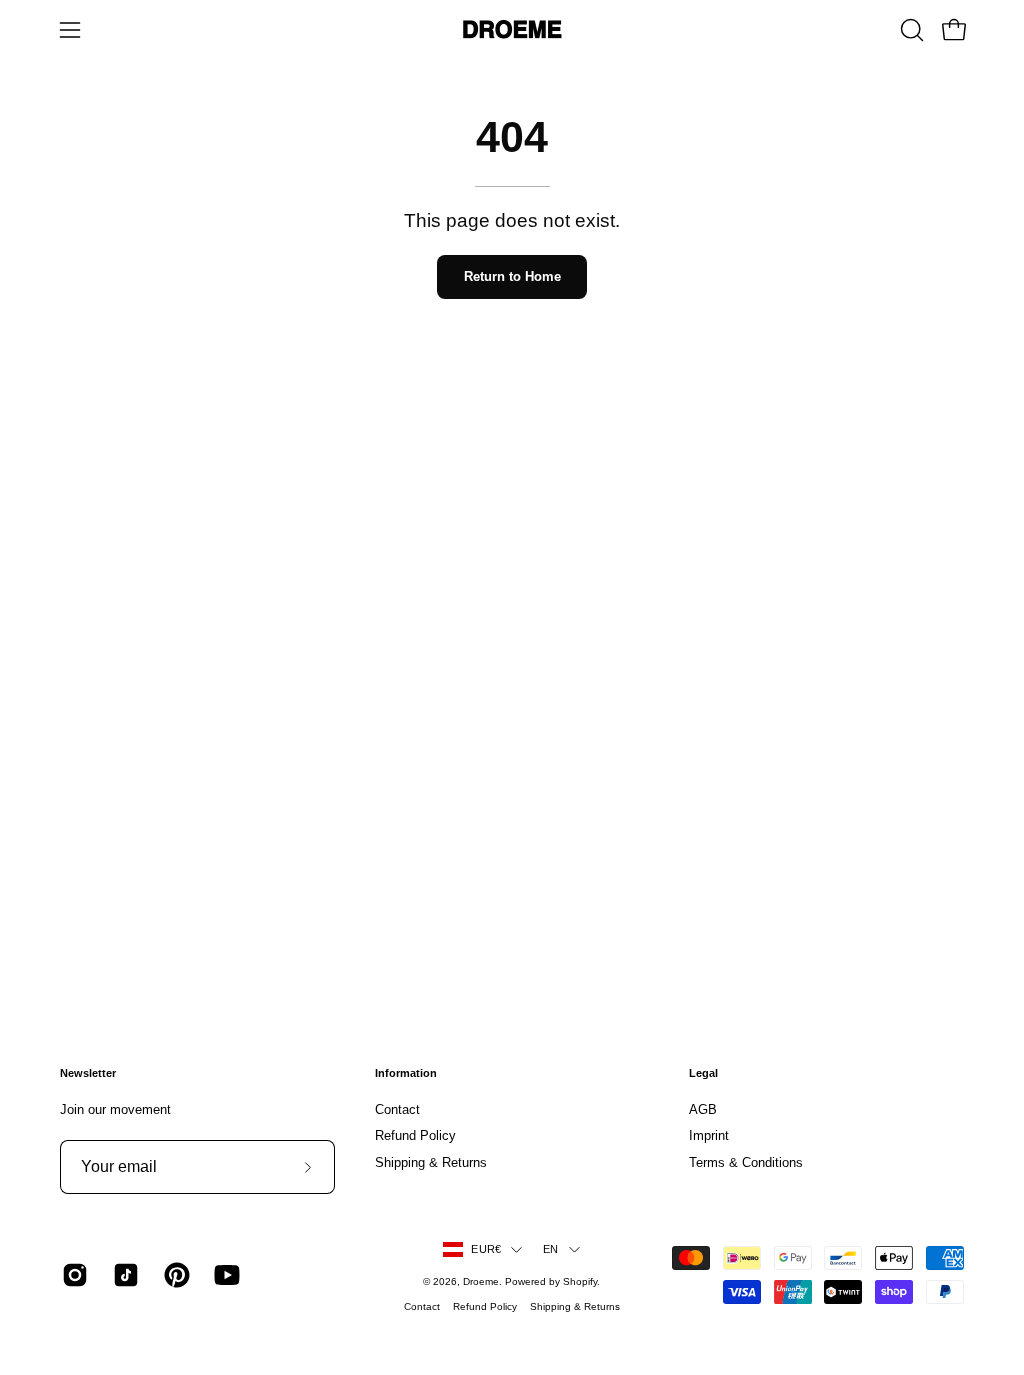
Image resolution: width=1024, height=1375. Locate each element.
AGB (703, 1109)
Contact (397, 1109)
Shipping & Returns (431, 1162)
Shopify (580, 1281)
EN (550, 1249)
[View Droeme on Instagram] (72, 1275)
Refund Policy (415, 1136)
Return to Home (512, 276)
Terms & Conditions (746, 1162)
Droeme (481, 1281)
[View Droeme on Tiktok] (123, 1275)
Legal (703, 1073)
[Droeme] (512, 30)
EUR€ (486, 1249)
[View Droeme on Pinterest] (174, 1275)
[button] (910, 30)
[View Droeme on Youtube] (224, 1275)
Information (406, 1073)
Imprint (709, 1136)
